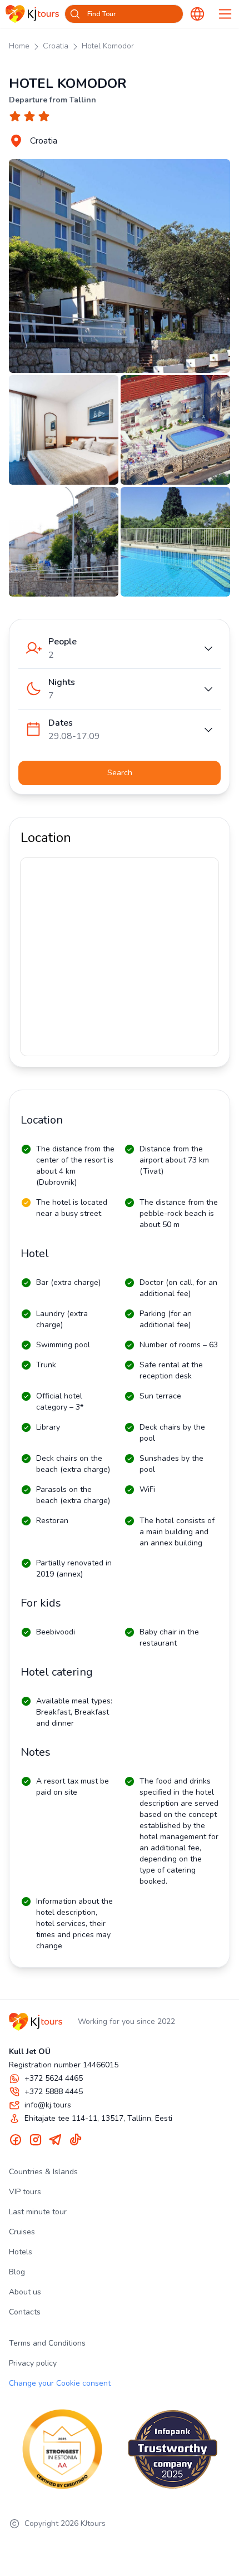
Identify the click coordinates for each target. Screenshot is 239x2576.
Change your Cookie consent (60, 2383)
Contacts (25, 2312)
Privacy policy (33, 2363)
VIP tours (25, 2192)
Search (120, 773)
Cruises (22, 2232)
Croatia (56, 46)
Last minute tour (38, 2212)
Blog (17, 2272)
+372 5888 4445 (54, 2092)
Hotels (21, 2252)
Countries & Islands (43, 2172)
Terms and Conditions (47, 2343)
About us (25, 2292)
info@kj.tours (48, 2105)
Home (19, 46)
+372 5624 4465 (54, 2078)
